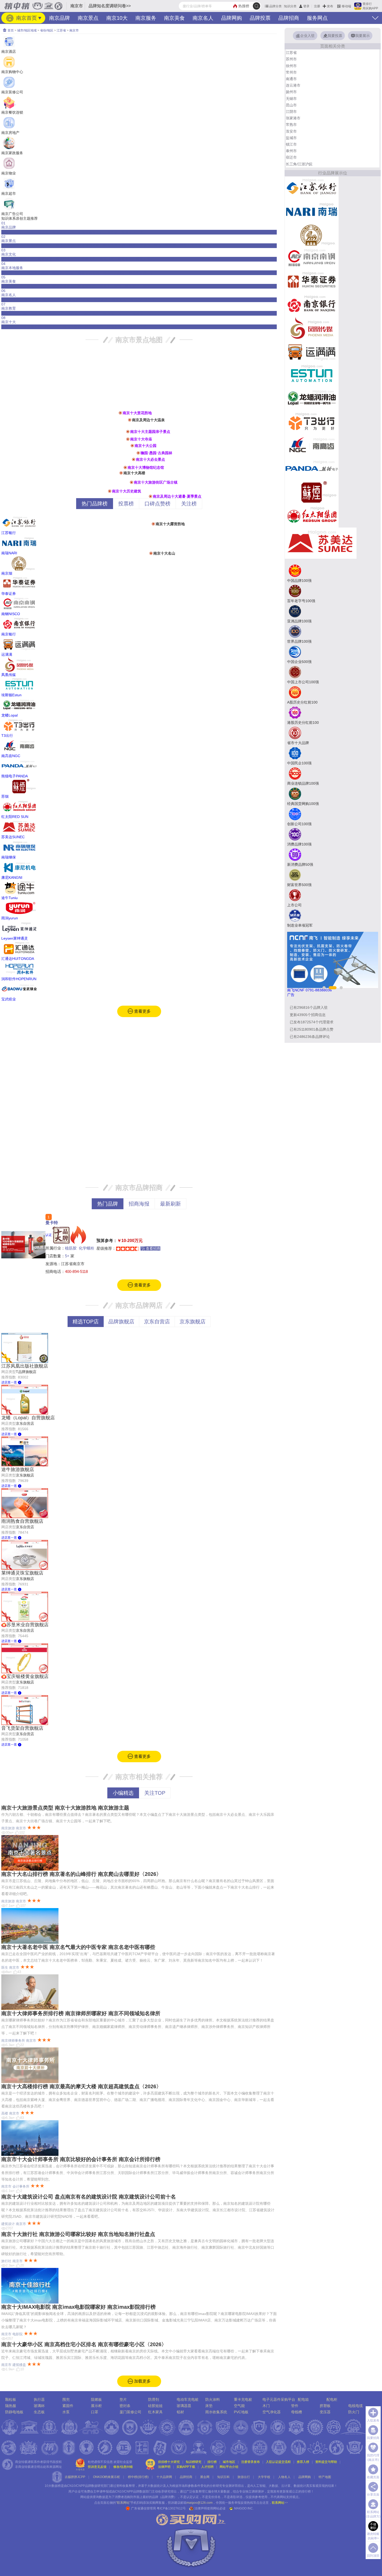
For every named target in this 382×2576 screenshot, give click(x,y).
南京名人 (203, 18)
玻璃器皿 (184, 2406)
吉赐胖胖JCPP (75, 2477)
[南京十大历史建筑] (110, 491)
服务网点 (317, 18)
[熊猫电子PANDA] (312, 469)
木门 (266, 2406)
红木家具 (155, 2412)
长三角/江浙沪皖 (299, 164)
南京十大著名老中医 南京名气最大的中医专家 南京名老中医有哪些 (78, 1947)
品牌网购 (232, 18)
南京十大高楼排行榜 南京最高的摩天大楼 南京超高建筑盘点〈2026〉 (81, 2086)
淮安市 (291, 131)
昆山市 (291, 105)
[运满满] (312, 352)
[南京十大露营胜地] (153, 524)
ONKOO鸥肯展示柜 (107, 2477)
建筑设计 (8, 2224)
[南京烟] (312, 235)
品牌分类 (275, 6)
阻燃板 (96, 2399)
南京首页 (26, 18)
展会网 (205, 2477)
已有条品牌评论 (310, 1037)
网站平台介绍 (229, 2467)
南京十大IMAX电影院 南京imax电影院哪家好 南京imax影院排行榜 (78, 2307)
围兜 (66, 2399)
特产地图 (325, 2477)
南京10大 (117, 18)
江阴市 (291, 112)
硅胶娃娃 (155, 2406)
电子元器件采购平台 (279, 2399)
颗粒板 (11, 2399)
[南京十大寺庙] (128, 439)
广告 (291, 995)
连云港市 (293, 85)
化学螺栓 (87, 1248)
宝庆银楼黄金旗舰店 (28, 1676)
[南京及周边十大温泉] (130, 420)
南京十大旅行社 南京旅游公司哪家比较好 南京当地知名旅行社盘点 (78, 2234)
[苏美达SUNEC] (321, 543)
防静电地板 (14, 2412)
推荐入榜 (303, 2462)
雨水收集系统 (216, 2412)
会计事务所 (21, 2186)
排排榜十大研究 (169, 2462)
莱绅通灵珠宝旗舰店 (22, 1573)
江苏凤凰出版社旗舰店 (25, 1366)
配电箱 (303, 2399)
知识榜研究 (194, 2462)
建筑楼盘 (19, 2365)
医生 (5, 1967)
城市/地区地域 (27, 30)
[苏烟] (312, 492)
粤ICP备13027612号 (171, 2508)
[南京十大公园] (132, 446)
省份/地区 (47, 30)
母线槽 (297, 2412)
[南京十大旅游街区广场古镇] (131, 482)
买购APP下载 (186, 2467)
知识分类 (290, 6)
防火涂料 (213, 2399)
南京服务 (146, 18)
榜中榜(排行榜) (138, 2477)
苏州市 (291, 59)
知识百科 (223, 2477)
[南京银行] (312, 305)
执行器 (39, 2399)
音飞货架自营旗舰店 (22, 1728)
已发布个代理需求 (312, 1022)
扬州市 (291, 92)
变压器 (325, 2412)
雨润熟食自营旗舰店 (22, 1521)
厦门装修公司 (130, 2412)
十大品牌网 (164, 2477)
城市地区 (229, 2462)
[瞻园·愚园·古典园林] (138, 453)
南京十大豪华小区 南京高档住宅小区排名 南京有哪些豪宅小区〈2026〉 (84, 2344)
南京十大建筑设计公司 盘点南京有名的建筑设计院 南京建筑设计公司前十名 (89, 2197)
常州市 (291, 72)
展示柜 (96, 2406)
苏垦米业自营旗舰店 (28, 1625)
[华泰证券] (312, 281)
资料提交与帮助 (326, 2462)
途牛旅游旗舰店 (18, 1469)
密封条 (125, 2406)
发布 (330, 6)
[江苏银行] (312, 188)
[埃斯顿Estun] (312, 375)
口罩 (95, 2412)
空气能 (239, 2406)
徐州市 (291, 66)
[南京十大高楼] (121, 473)
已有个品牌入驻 (309, 1007)
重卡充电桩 (243, 2399)
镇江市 (291, 144)
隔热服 (11, 2406)
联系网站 (280, 2503)
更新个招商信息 (308, 1015)
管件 (295, 2406)
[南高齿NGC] (312, 445)
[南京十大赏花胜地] (120, 413)
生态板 (39, 2412)
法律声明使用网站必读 (210, 2508)
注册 (317, 6)
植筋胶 (71, 1248)
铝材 (180, 2412)
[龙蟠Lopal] (312, 398)
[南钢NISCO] (312, 258)
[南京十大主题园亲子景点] (128, 432)
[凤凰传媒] (312, 328)
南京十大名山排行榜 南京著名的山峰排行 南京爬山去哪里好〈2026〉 (81, 1874)
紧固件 (68, 2406)
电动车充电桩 (188, 2399)
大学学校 (264, 2477)
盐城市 (291, 138)
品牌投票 (260, 18)
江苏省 (61, 30)
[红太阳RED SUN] (312, 515)
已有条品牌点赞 (312, 1029)
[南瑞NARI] (312, 211)
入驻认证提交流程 (278, 2462)
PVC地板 (241, 2412)
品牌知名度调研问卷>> (110, 6)
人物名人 (284, 2477)
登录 (306, 6)
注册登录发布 (251, 2462)
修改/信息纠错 (123, 2467)
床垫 (209, 2406)
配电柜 (332, 2399)
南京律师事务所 (13, 2041)
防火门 (354, 2412)
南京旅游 (8, 1828)
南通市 (291, 79)
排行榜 (212, 2462)
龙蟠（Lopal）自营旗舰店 (28, 1418)
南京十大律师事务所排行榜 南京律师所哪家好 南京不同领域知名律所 (81, 2013)
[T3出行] (312, 422)
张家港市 (293, 118)
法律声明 (164, 2467)
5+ (67, 1256)
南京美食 (174, 18)
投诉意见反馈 (97, 2467)
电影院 (18, 2334)
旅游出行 (244, 2477)
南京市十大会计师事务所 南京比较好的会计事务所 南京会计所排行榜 (81, 2159)
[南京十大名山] (151, 553)
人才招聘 (207, 2467)
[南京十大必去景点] (134, 459)
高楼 (5, 2113)
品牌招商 (289, 18)
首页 (10, 30)
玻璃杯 (39, 2406)
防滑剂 (154, 2399)
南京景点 (88, 18)
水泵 (66, 2412)
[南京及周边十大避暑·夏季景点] (150, 496)
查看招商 (153, 1248)
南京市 (74, 30)
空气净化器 (272, 2412)
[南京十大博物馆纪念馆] (125, 467)
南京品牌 (60, 18)
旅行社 (6, 2261)
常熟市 (291, 125)
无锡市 (291, 99)
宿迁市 (291, 157)
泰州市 (291, 151)
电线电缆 (355, 2406)
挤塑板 (325, 2406)
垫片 (123, 2399)
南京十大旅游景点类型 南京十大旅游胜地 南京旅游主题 (65, 1808)
